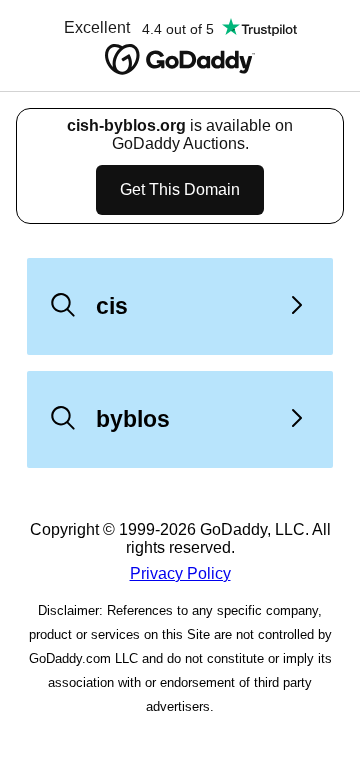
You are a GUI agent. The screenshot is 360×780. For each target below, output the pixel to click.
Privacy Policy (180, 573)
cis (112, 306)
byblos (133, 419)
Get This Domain (180, 189)
